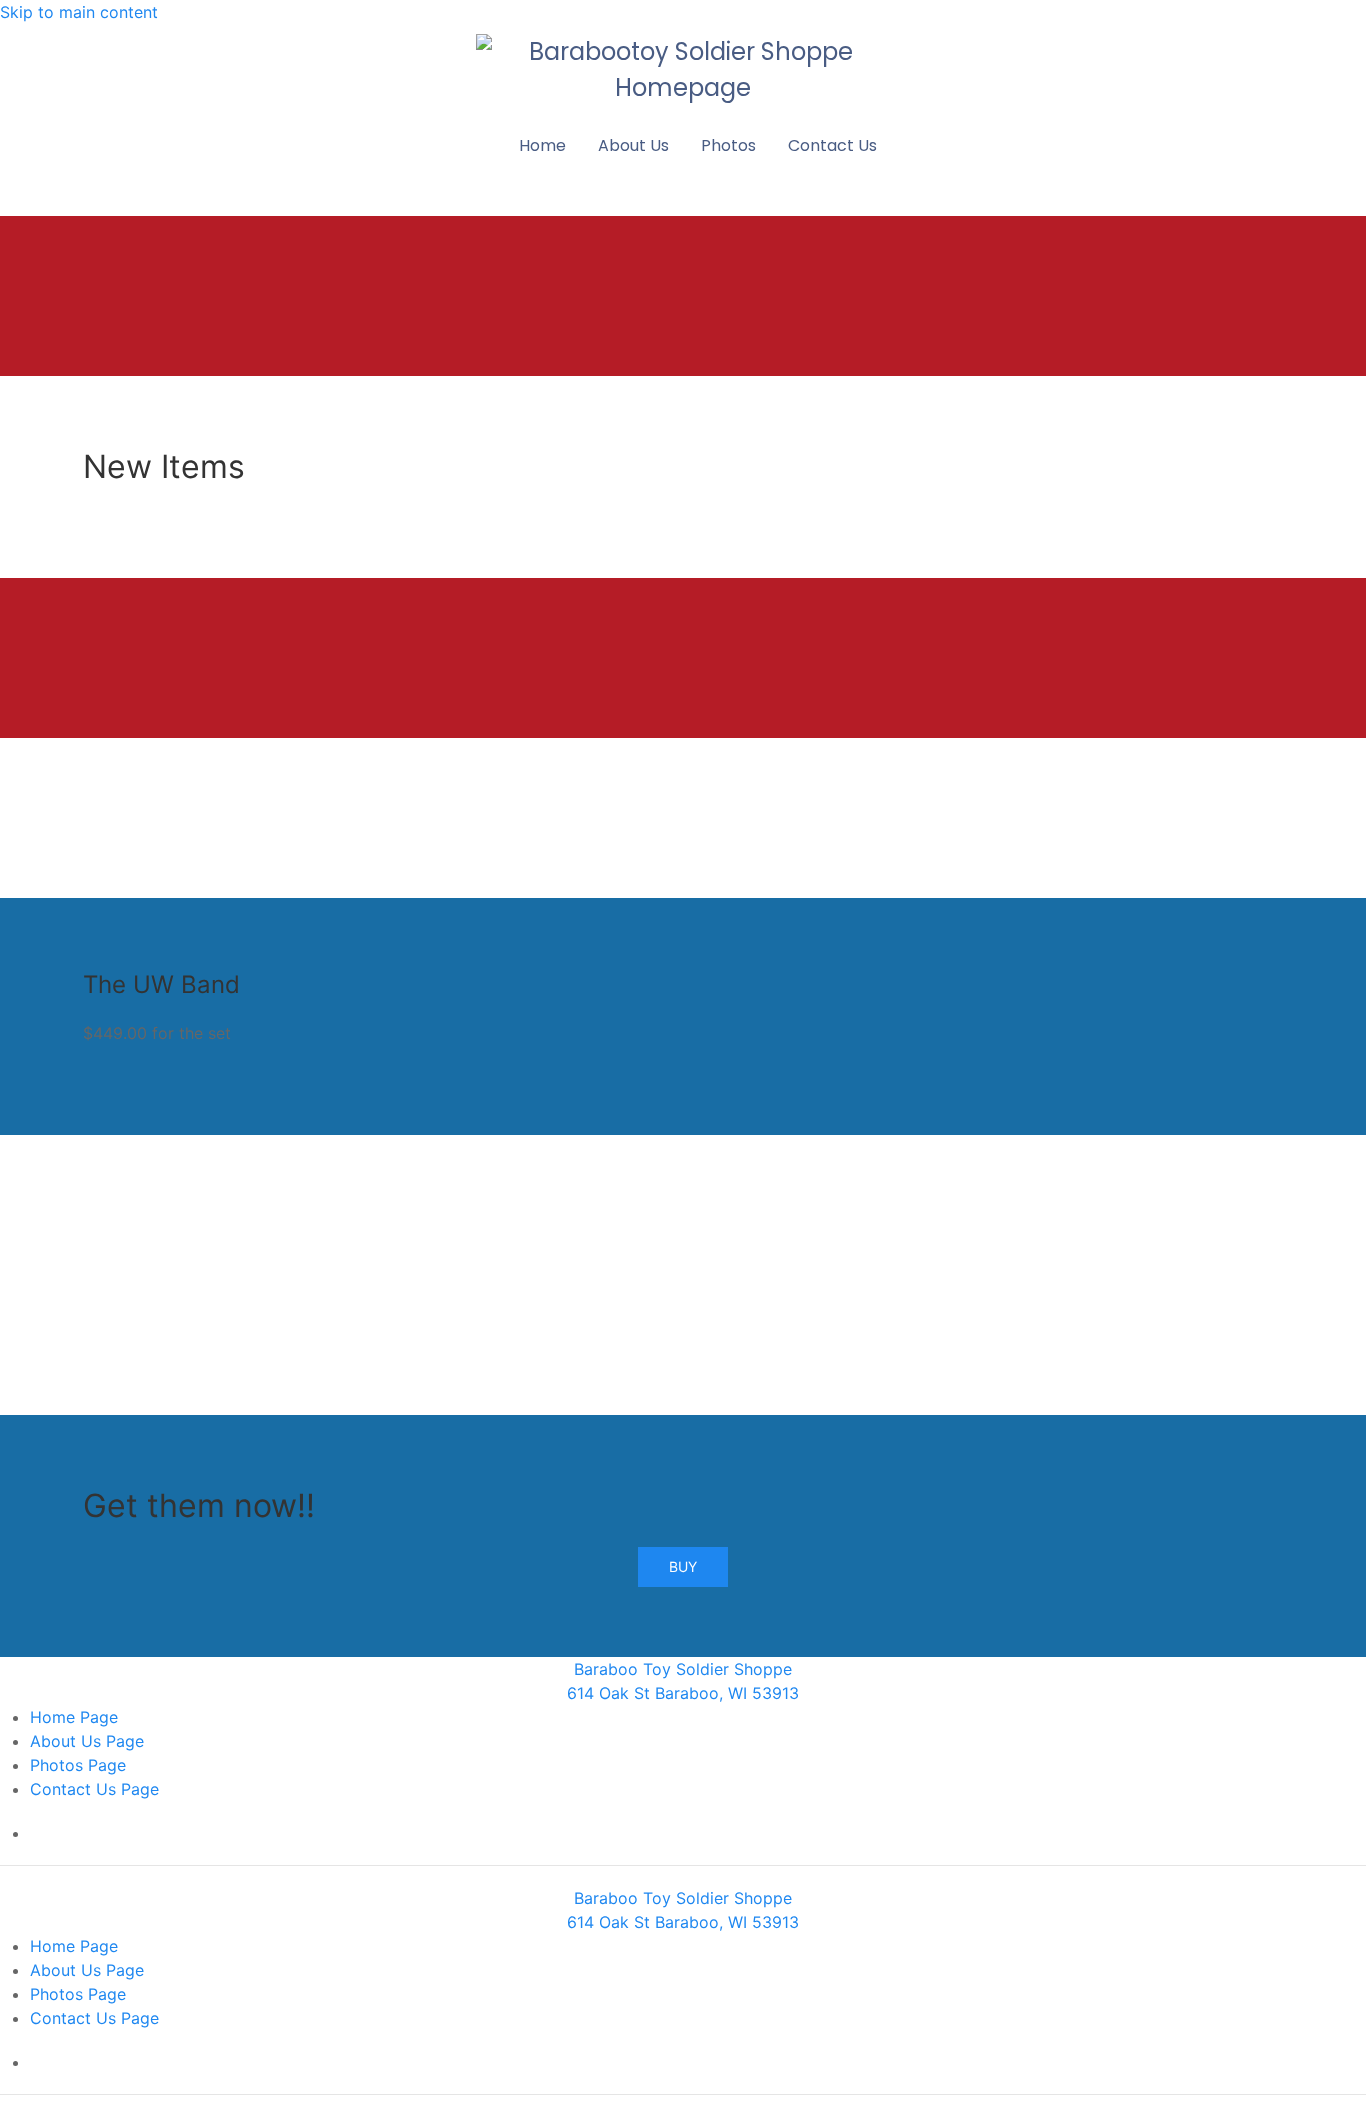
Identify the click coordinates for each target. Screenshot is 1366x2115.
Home (542, 145)
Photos (728, 145)
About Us (633, 145)
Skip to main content (79, 12)
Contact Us (832, 145)
